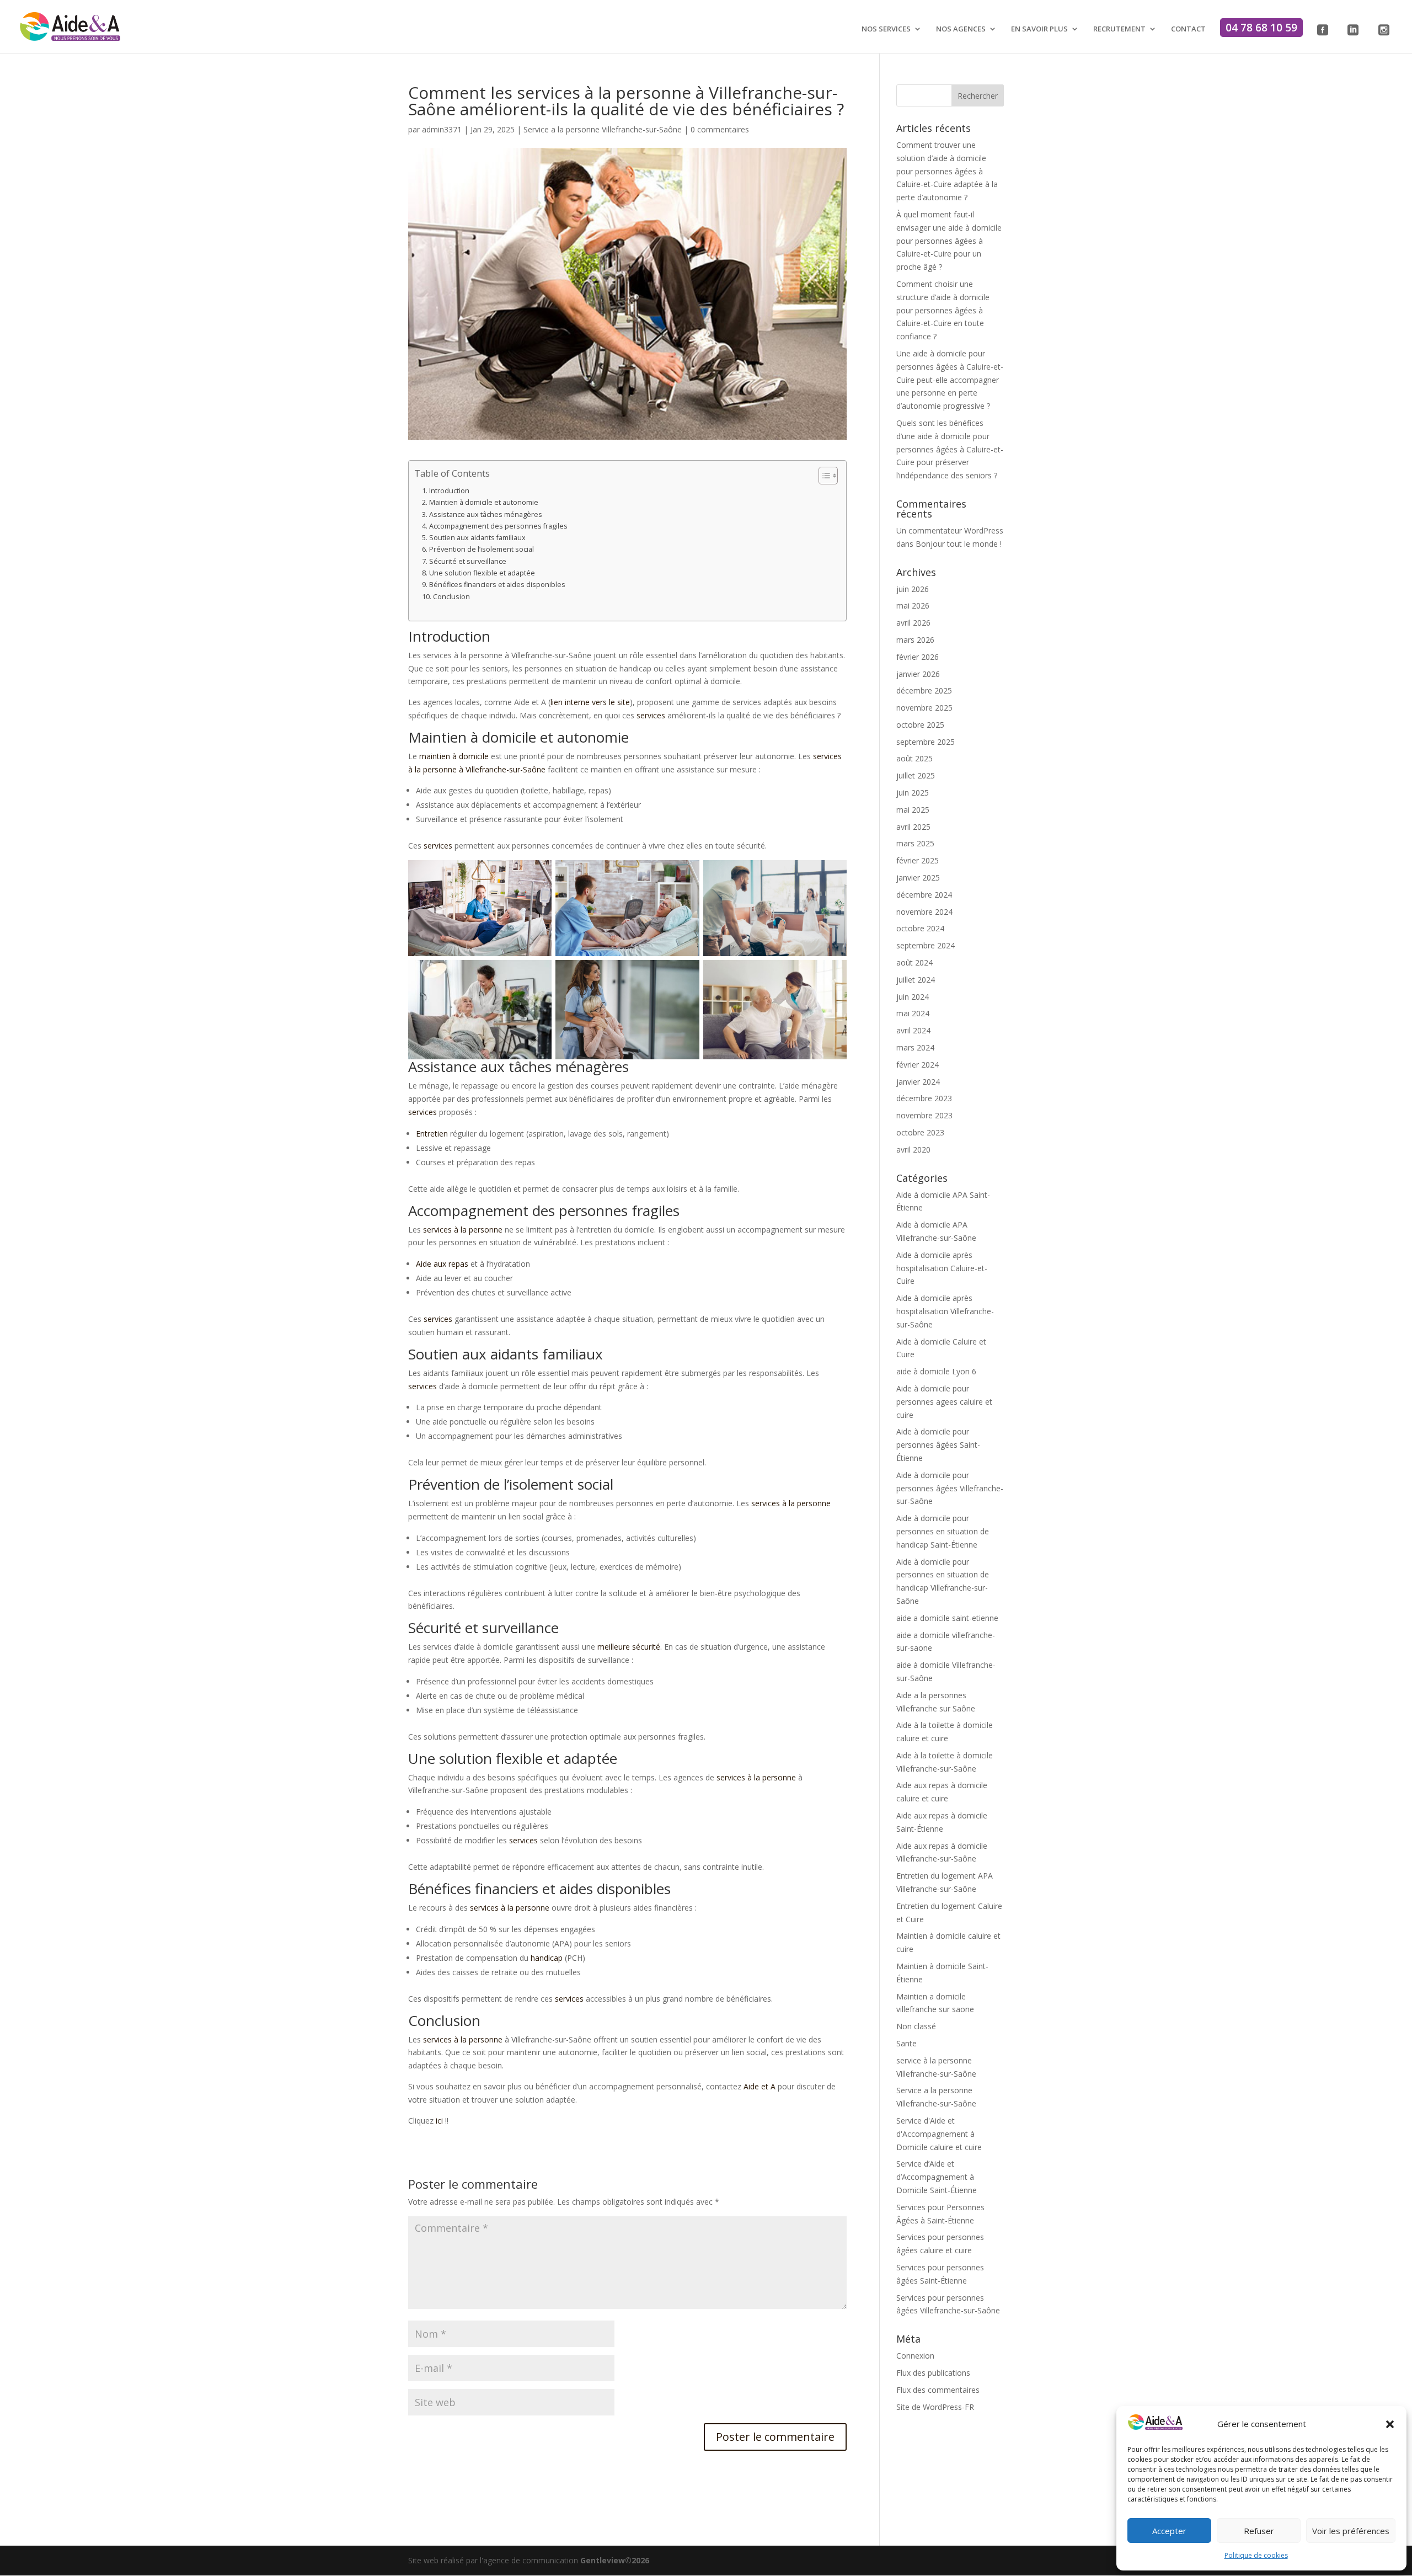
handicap (547, 1958)
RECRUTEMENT (1119, 29)
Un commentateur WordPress (950, 530)
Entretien (432, 1134)
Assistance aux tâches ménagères (486, 514)
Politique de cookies (1256, 2555)
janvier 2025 (918, 878)
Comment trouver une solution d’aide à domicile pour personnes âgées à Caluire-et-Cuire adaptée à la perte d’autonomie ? (947, 171)
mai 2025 (913, 810)
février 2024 (918, 1065)
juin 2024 (913, 997)
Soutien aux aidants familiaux (477, 538)
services (651, 715)
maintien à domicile (454, 756)
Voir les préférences (1351, 2531)
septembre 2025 (926, 742)
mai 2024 (913, 1013)
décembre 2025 (924, 690)
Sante (906, 2043)
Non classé (916, 2026)
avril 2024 (913, 1030)
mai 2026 (913, 606)
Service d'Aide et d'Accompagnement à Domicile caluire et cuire (939, 2134)
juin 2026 (913, 589)
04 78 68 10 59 (1261, 28)
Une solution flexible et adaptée (482, 573)
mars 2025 (915, 843)
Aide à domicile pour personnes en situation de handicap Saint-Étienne (943, 1531)
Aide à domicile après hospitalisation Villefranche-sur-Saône (945, 1311)
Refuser (1259, 2531)
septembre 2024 (926, 945)
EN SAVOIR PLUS (1039, 29)
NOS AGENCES (961, 29)
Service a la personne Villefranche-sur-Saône (603, 129)
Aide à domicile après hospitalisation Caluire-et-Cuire (942, 1268)
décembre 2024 (924, 895)
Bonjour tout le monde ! (959, 544)
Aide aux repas (442, 1264)
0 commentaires (720, 129)
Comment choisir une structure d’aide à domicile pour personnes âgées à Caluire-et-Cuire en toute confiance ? (943, 310)
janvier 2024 (918, 1082)
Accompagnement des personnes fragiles (498, 526)
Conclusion (451, 597)
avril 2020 (913, 1150)
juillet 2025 (916, 775)
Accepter (1169, 2531)
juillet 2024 (916, 980)
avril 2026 (913, 623)
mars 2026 (915, 640)
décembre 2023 (924, 1098)
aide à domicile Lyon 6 (936, 1371)
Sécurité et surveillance (468, 561)
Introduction (449, 491)
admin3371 (442, 129)
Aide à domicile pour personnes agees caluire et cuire (944, 1402)
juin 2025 (913, 793)
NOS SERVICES (886, 29)
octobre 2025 (920, 725)
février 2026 (918, 657)
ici (440, 2121)
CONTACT (1188, 29)
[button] (1390, 2424)
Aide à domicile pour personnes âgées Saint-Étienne (938, 1445)
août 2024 (914, 962)
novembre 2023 (924, 1115)
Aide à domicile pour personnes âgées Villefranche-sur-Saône (950, 1488)
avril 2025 (913, 827)
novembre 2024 (924, 912)
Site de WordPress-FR (935, 2407)
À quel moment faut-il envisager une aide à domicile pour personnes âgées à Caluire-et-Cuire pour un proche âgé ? (949, 241)
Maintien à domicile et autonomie (484, 502)
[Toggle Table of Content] (823, 476)
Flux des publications (933, 2373)
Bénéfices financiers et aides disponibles (497, 585)
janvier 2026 (918, 674)
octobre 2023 (920, 1132)
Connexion (915, 2356)
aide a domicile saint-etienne (947, 1618)
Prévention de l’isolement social (482, 549)
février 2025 (918, 860)
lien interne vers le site (590, 702)
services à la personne (463, 1230)
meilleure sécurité (629, 1647)
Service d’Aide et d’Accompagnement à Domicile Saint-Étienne (937, 2177)
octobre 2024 (920, 928)
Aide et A (760, 2086)
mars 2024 (915, 1047)
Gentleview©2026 (615, 2560)
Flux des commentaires (938, 2390)
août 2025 (914, 758)
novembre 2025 (924, 708)
